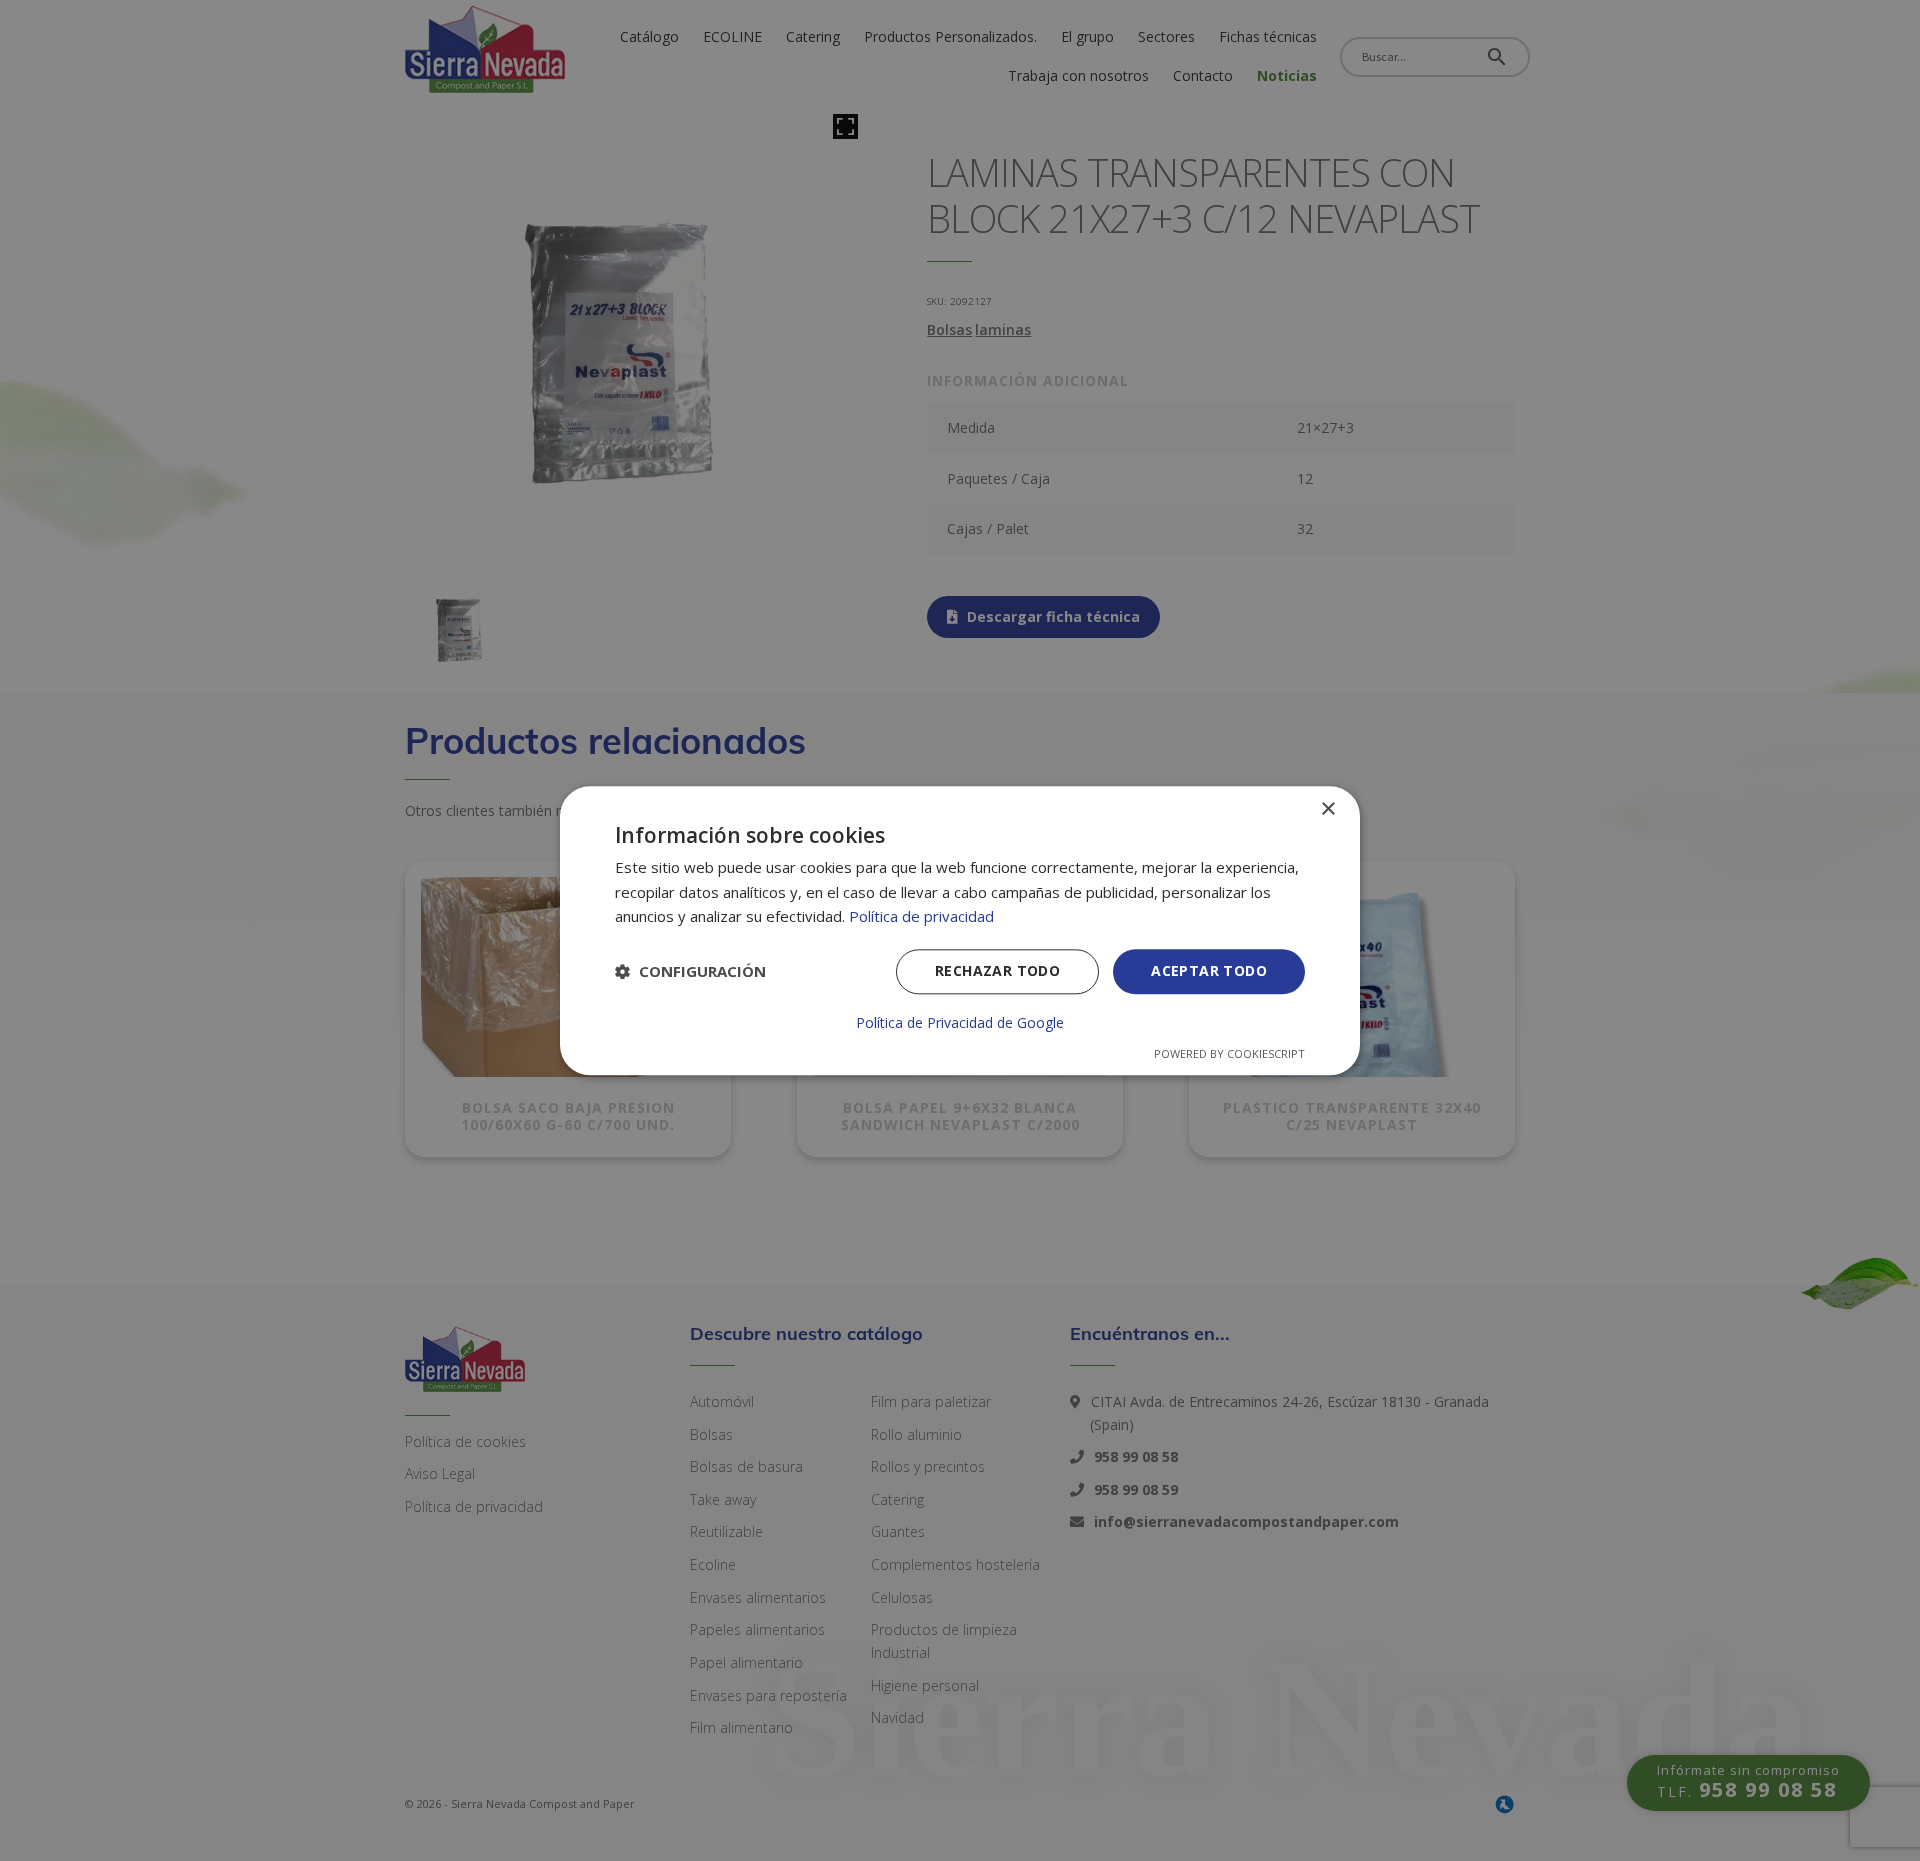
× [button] (1327, 809)
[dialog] (960, 930)
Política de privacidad (921, 917)
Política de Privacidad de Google (960, 1023)
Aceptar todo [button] (1209, 970)
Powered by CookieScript (1229, 1053)
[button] (690, 972)
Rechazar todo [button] (997, 970)
